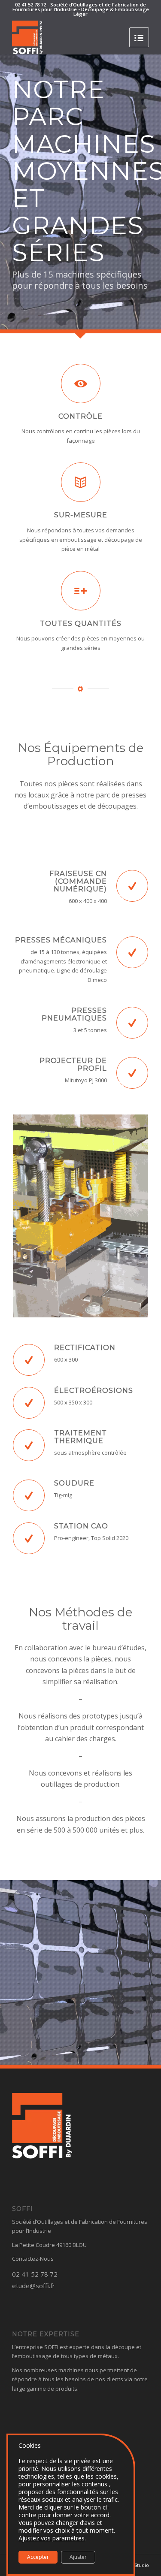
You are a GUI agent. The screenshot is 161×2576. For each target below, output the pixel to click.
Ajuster (78, 2557)
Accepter (38, 2557)
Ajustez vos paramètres (52, 2538)
